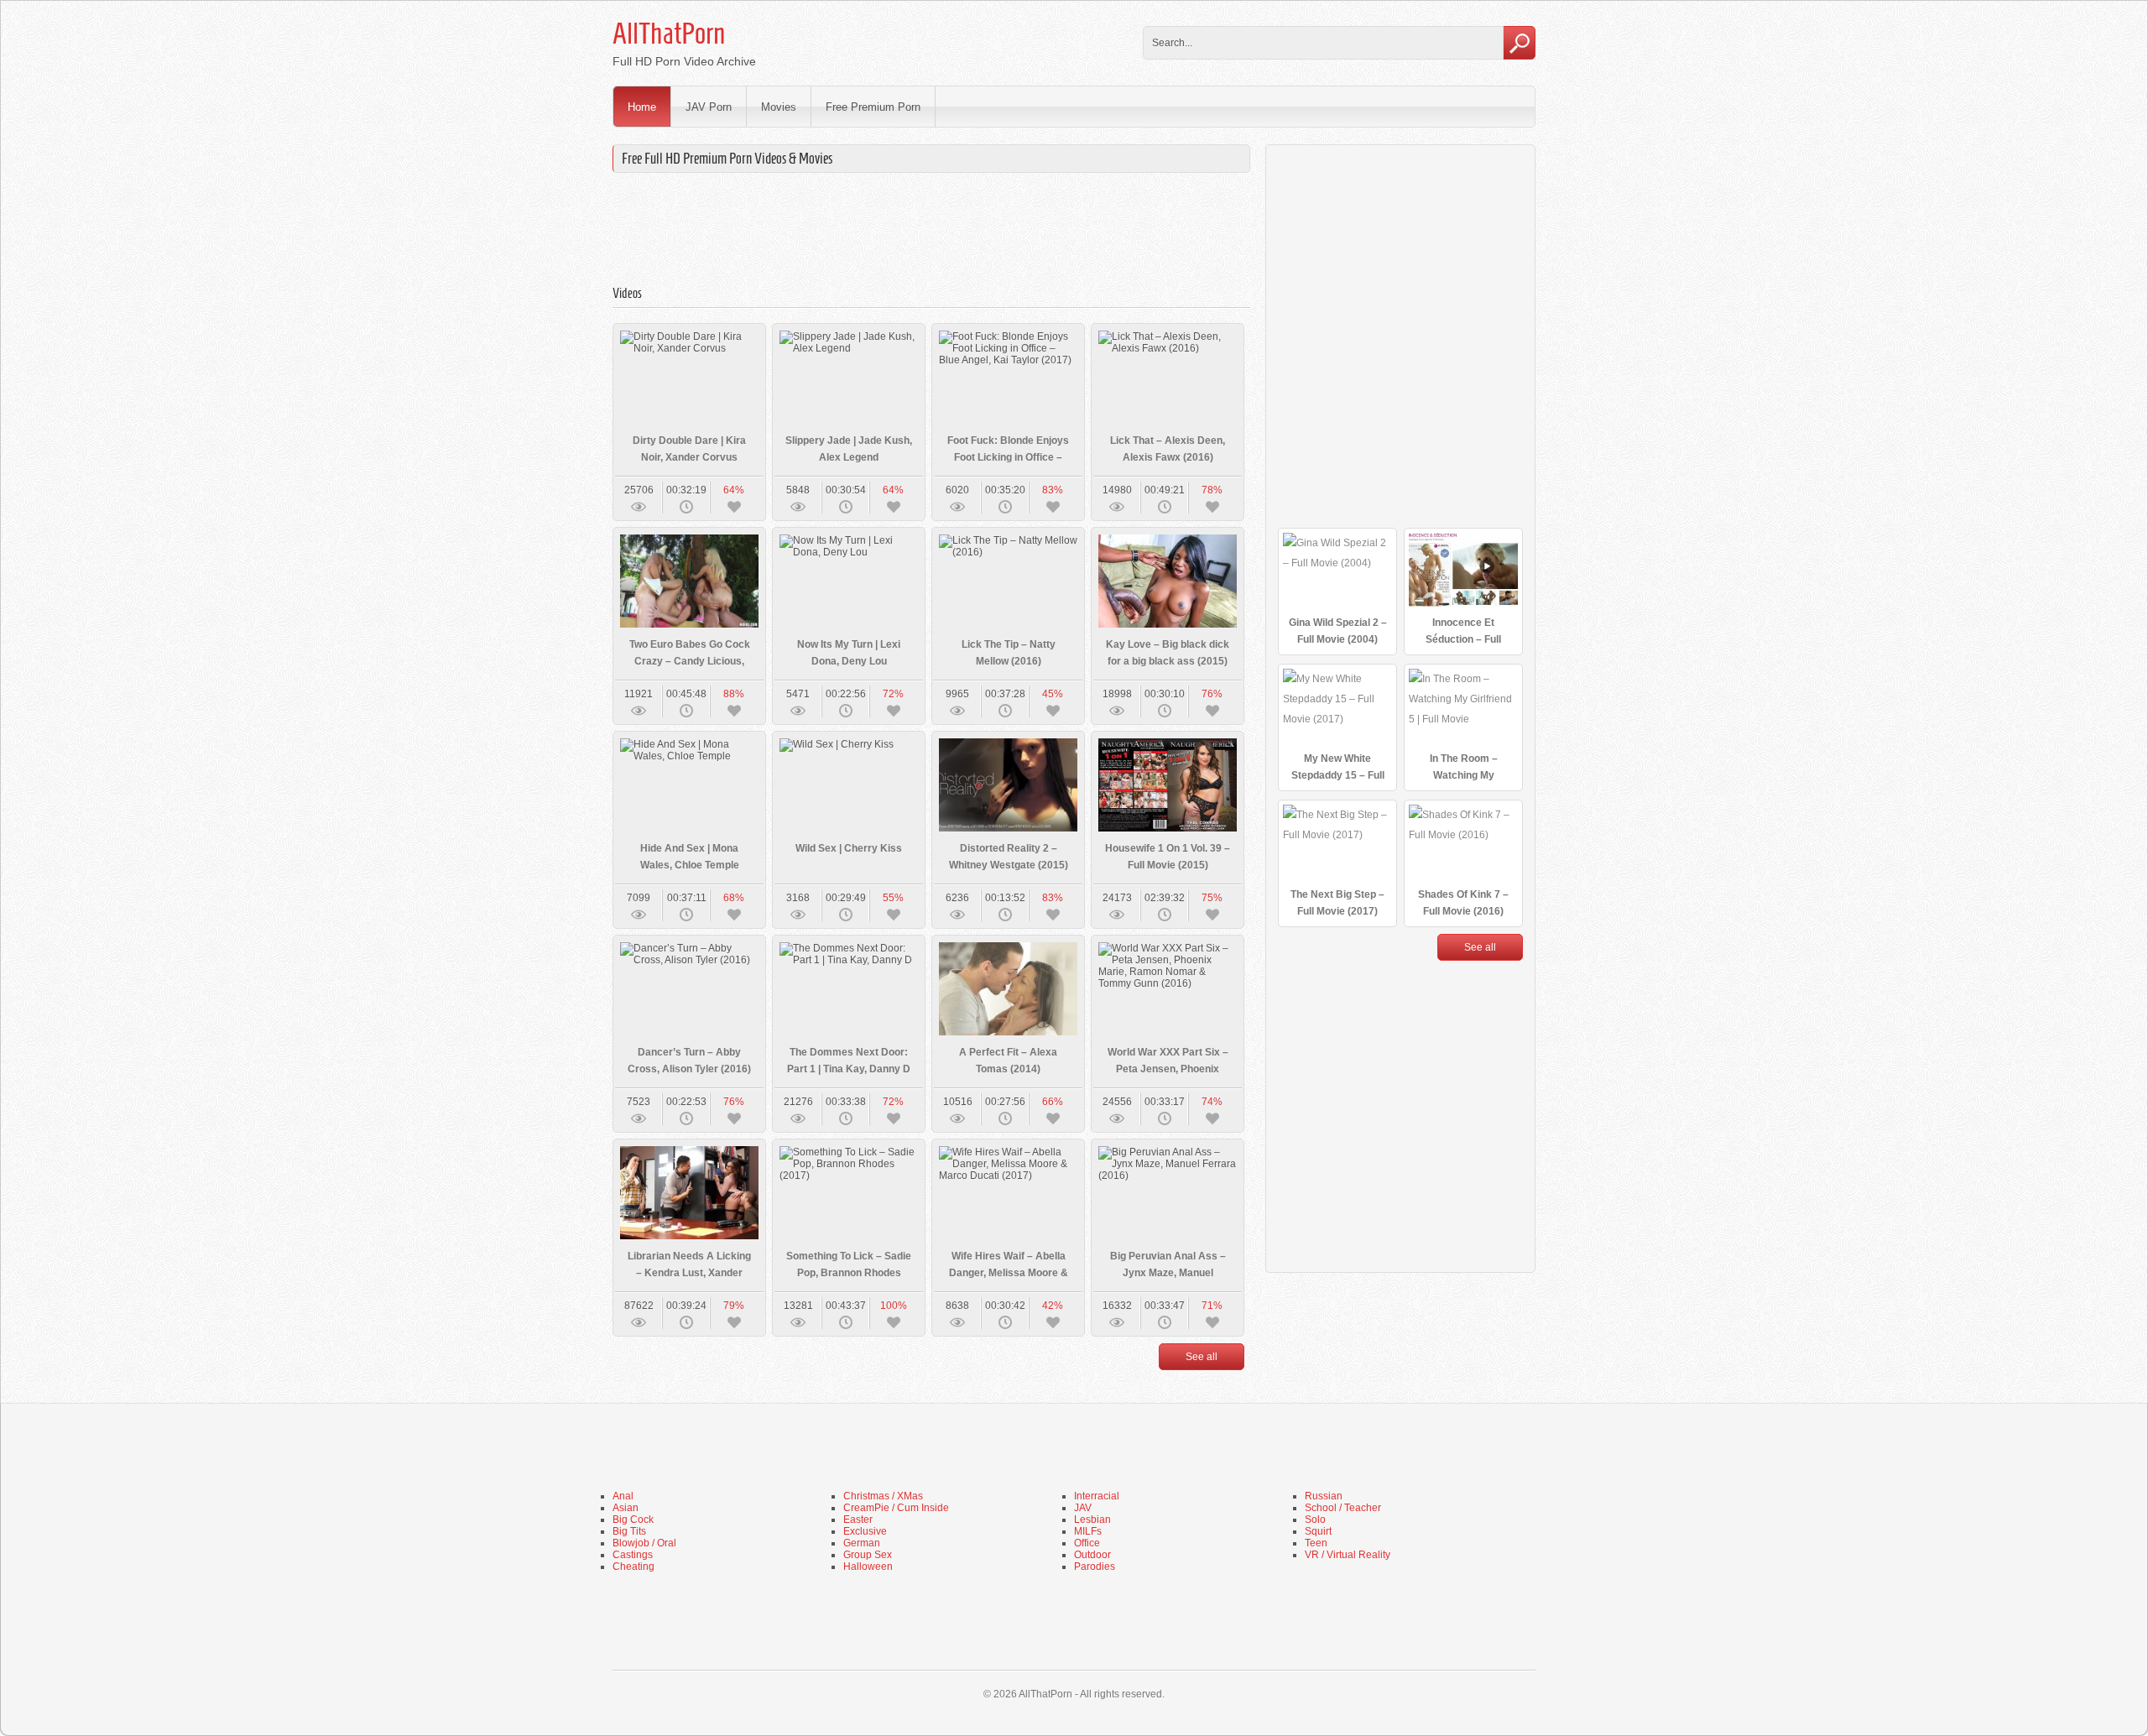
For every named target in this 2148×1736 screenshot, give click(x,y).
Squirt (1318, 1531)
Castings (633, 1555)
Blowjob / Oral (644, 1543)
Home (642, 107)
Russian (1324, 1496)
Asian (626, 1508)
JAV (1083, 1508)
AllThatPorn (669, 34)
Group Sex (868, 1555)
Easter (858, 1520)
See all (1202, 1357)
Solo (1315, 1520)
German (862, 1543)
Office (1087, 1543)
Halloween (868, 1567)
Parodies (1095, 1567)
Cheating (633, 1567)
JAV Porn (709, 107)
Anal (623, 1496)
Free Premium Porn (873, 107)
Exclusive (865, 1531)
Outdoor (1092, 1555)
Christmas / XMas (883, 1496)
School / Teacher (1343, 1508)
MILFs (1088, 1531)
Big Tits (629, 1531)
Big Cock (633, 1520)
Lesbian (1092, 1520)
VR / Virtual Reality (1348, 1555)
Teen (1316, 1543)
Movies (779, 107)
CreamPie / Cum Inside (896, 1508)
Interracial (1097, 1496)
